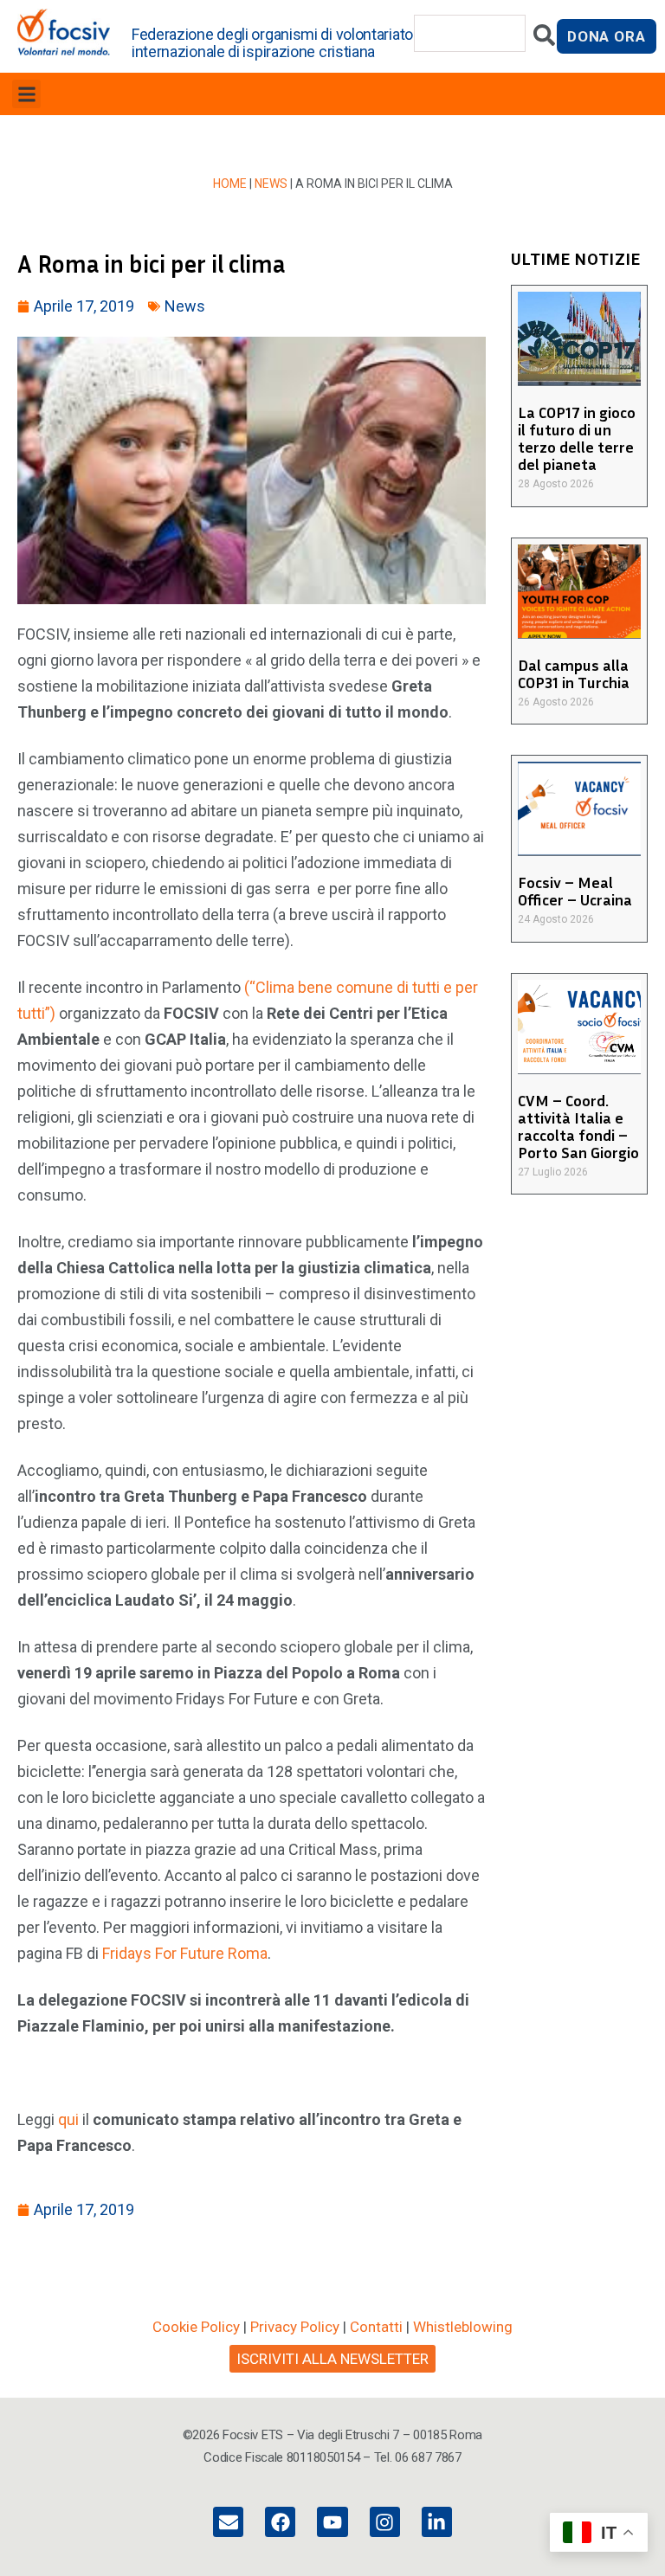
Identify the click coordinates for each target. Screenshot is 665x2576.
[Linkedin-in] (437, 2522)
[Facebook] (280, 2522)
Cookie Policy (196, 2327)
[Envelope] (228, 2522)
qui (68, 2119)
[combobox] (470, 33)
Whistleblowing (463, 2327)
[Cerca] (544, 39)
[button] (26, 94)
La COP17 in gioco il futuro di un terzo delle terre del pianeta (577, 438)
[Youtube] (332, 2522)
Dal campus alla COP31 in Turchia (574, 673)
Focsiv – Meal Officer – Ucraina (575, 891)
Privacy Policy (295, 2327)
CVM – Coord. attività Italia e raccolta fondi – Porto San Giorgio (578, 1126)
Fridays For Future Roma (185, 1953)
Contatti (376, 2327)
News (271, 184)
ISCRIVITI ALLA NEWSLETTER (332, 2359)
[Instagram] (385, 2522)
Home (230, 184)
